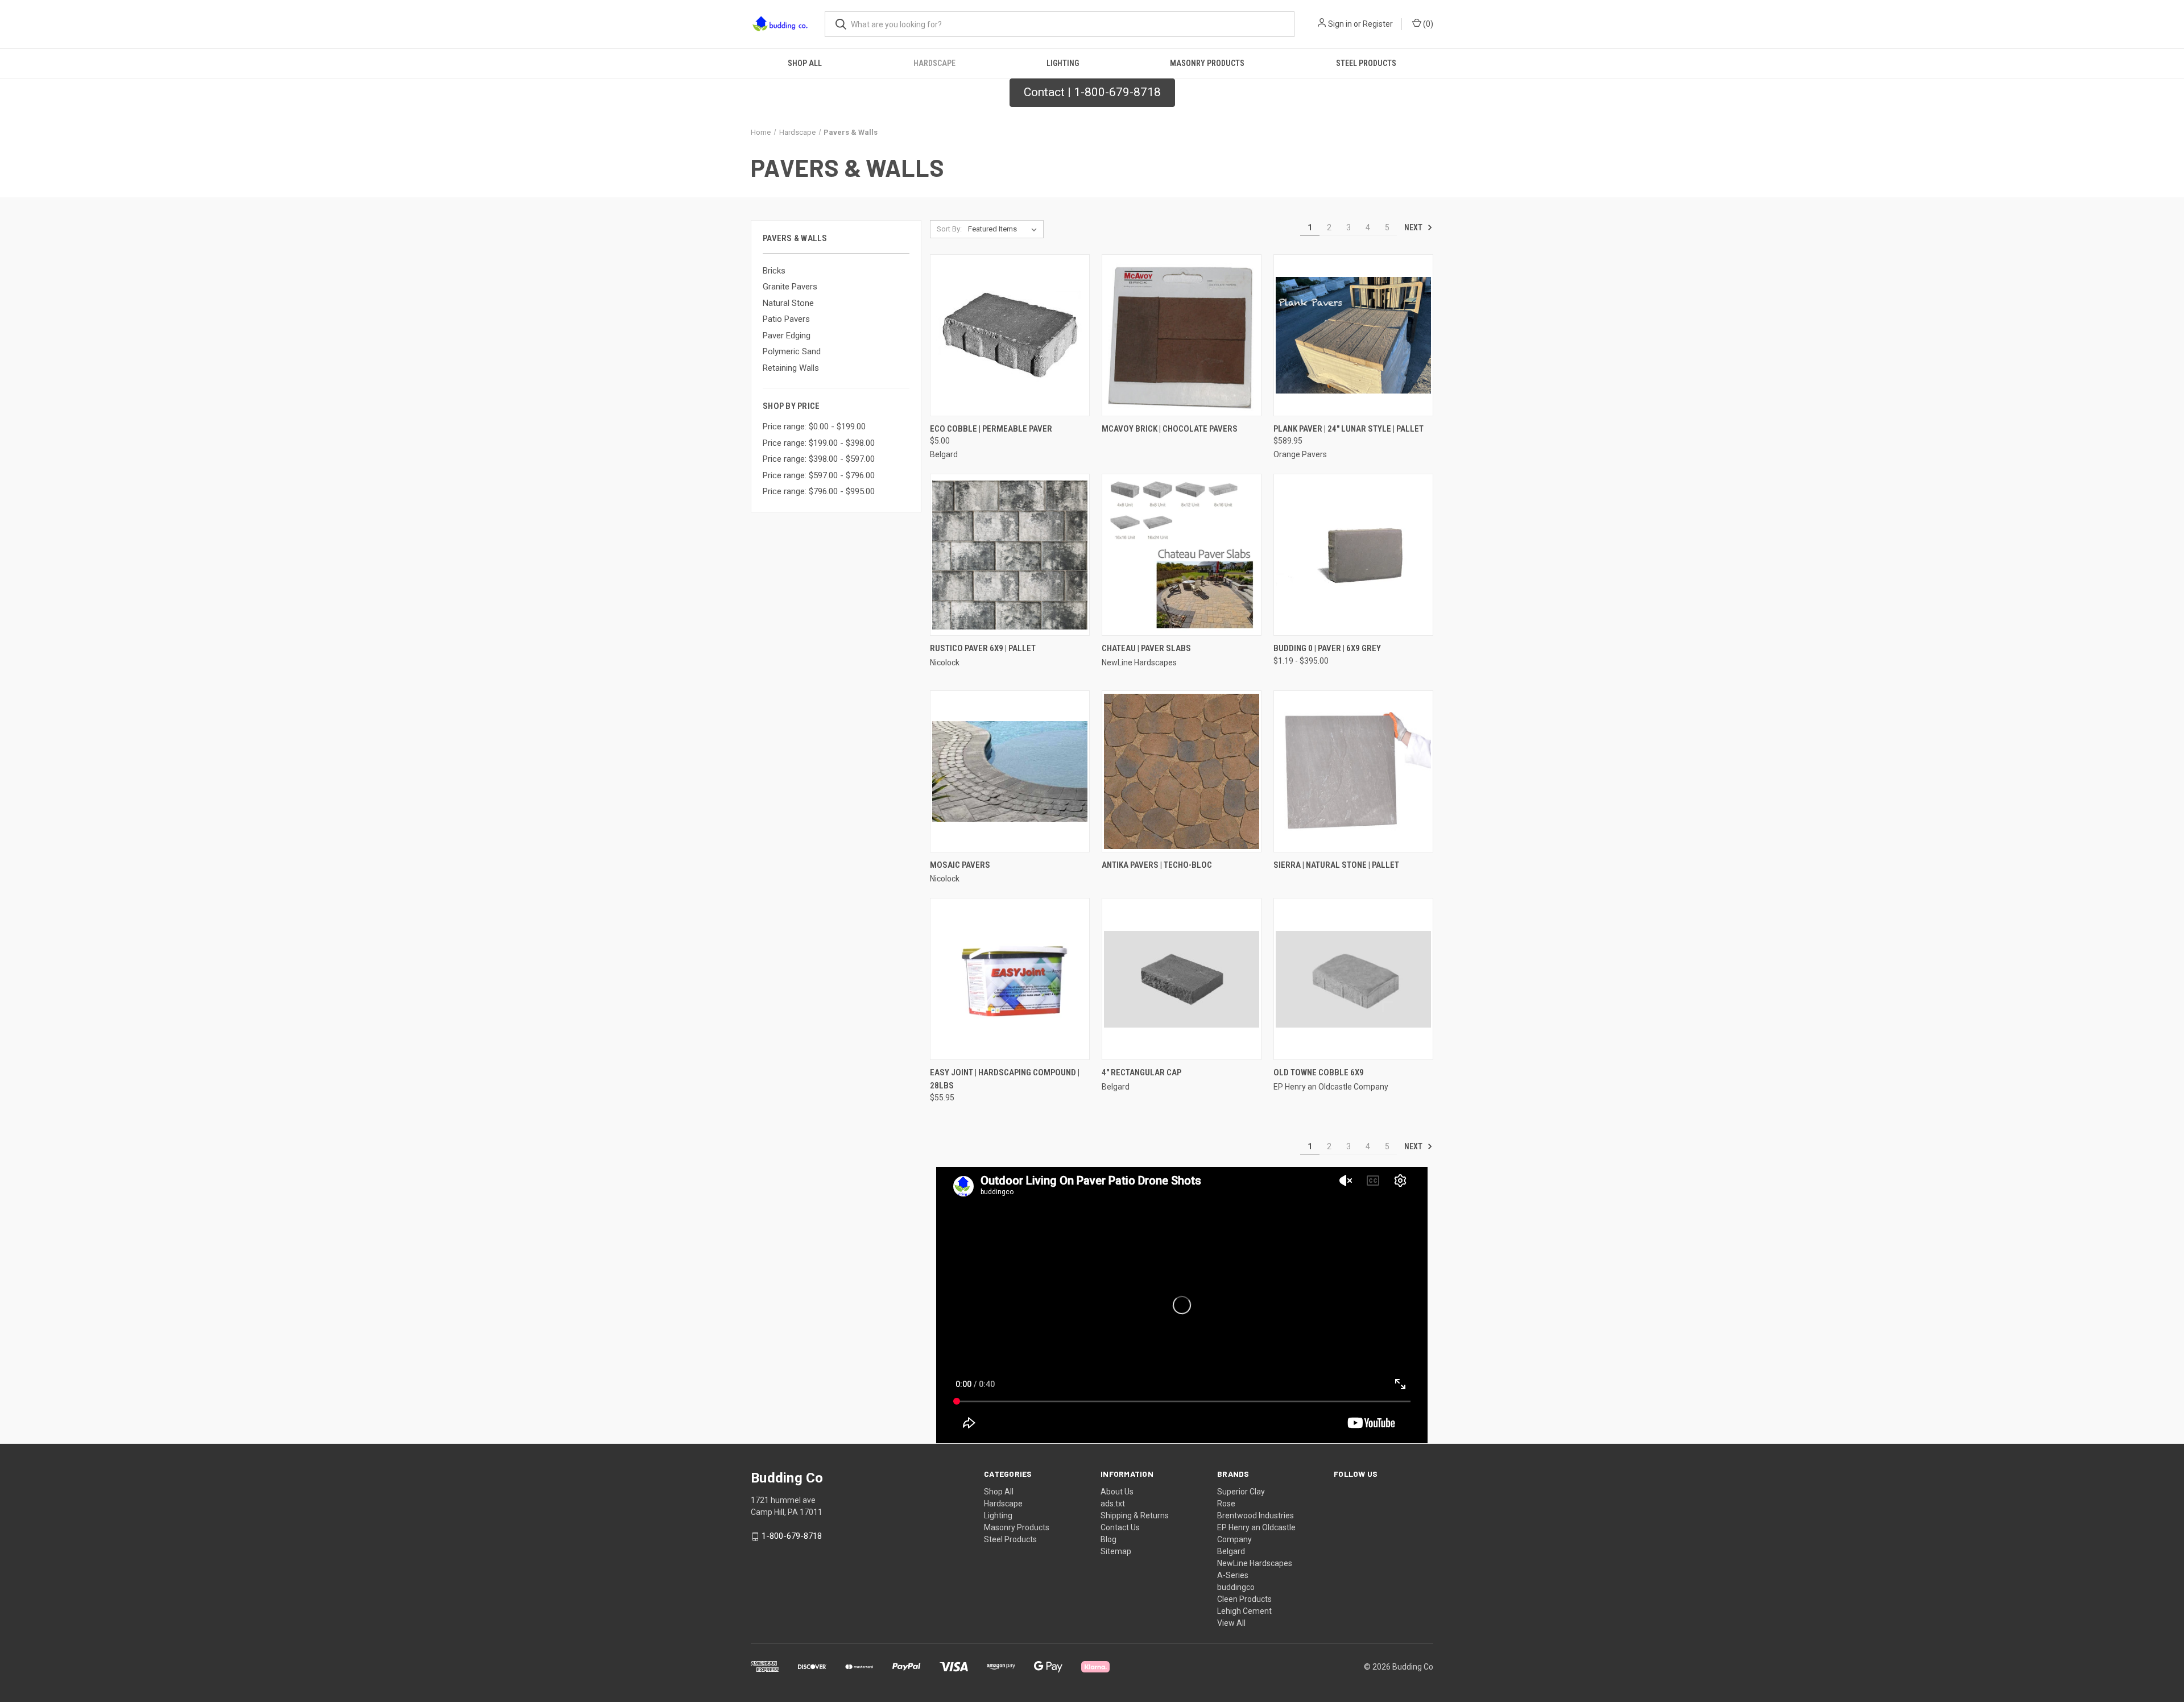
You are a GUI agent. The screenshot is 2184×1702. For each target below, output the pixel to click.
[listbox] (1005, 229)
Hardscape (934, 63)
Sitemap (1116, 1551)
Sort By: (949, 229)
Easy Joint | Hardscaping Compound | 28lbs (1005, 1079)
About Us (1117, 1492)
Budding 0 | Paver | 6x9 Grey (1327, 648)
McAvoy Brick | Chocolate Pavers (1170, 429)
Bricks (774, 271)
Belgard (1231, 1551)
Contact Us (1120, 1527)
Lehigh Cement (1244, 1611)
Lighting (1063, 63)
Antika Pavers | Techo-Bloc (1157, 865)
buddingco (1236, 1587)
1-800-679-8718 (792, 1536)
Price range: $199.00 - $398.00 (819, 443)
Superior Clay (1241, 1492)
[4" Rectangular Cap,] (1182, 979)
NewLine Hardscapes (1255, 1563)
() (1427, 24)
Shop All (805, 63)
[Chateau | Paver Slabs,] (1182, 555)
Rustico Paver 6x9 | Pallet (983, 648)
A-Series (1233, 1575)
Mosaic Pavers (960, 865)
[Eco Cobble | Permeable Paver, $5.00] (1010, 335)
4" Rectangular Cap (1141, 1072)
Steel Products (1366, 63)
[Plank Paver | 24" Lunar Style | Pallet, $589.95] (1353, 335)
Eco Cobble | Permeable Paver (991, 429)
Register (1378, 24)
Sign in (1340, 24)
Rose (1226, 1504)
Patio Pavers (786, 319)
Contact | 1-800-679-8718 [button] (1092, 92)
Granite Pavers (790, 287)
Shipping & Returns (1135, 1515)
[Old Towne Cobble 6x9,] (1353, 979)
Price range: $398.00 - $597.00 (819, 459)
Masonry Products (1207, 63)
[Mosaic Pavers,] (1010, 771)
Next (1414, 227)
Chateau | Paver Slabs (1146, 648)
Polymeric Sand (792, 351)
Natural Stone (788, 303)
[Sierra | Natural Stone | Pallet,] (1353, 771)
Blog (1108, 1539)
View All (1231, 1623)
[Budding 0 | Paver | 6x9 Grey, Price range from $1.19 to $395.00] (1353, 555)
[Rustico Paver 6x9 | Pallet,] (1010, 555)
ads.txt (1113, 1504)
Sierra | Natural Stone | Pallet (1336, 865)
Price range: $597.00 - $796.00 (819, 475)
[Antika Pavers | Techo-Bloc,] (1182, 771)
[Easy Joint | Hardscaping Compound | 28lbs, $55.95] (1010, 979)
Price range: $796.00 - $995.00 (819, 491)
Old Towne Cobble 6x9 (1319, 1072)
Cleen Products (1244, 1599)
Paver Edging (787, 336)
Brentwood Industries (1256, 1515)
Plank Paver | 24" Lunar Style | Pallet (1349, 429)
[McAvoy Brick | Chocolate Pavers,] (1182, 335)
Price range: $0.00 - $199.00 (814, 426)
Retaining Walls (791, 368)
